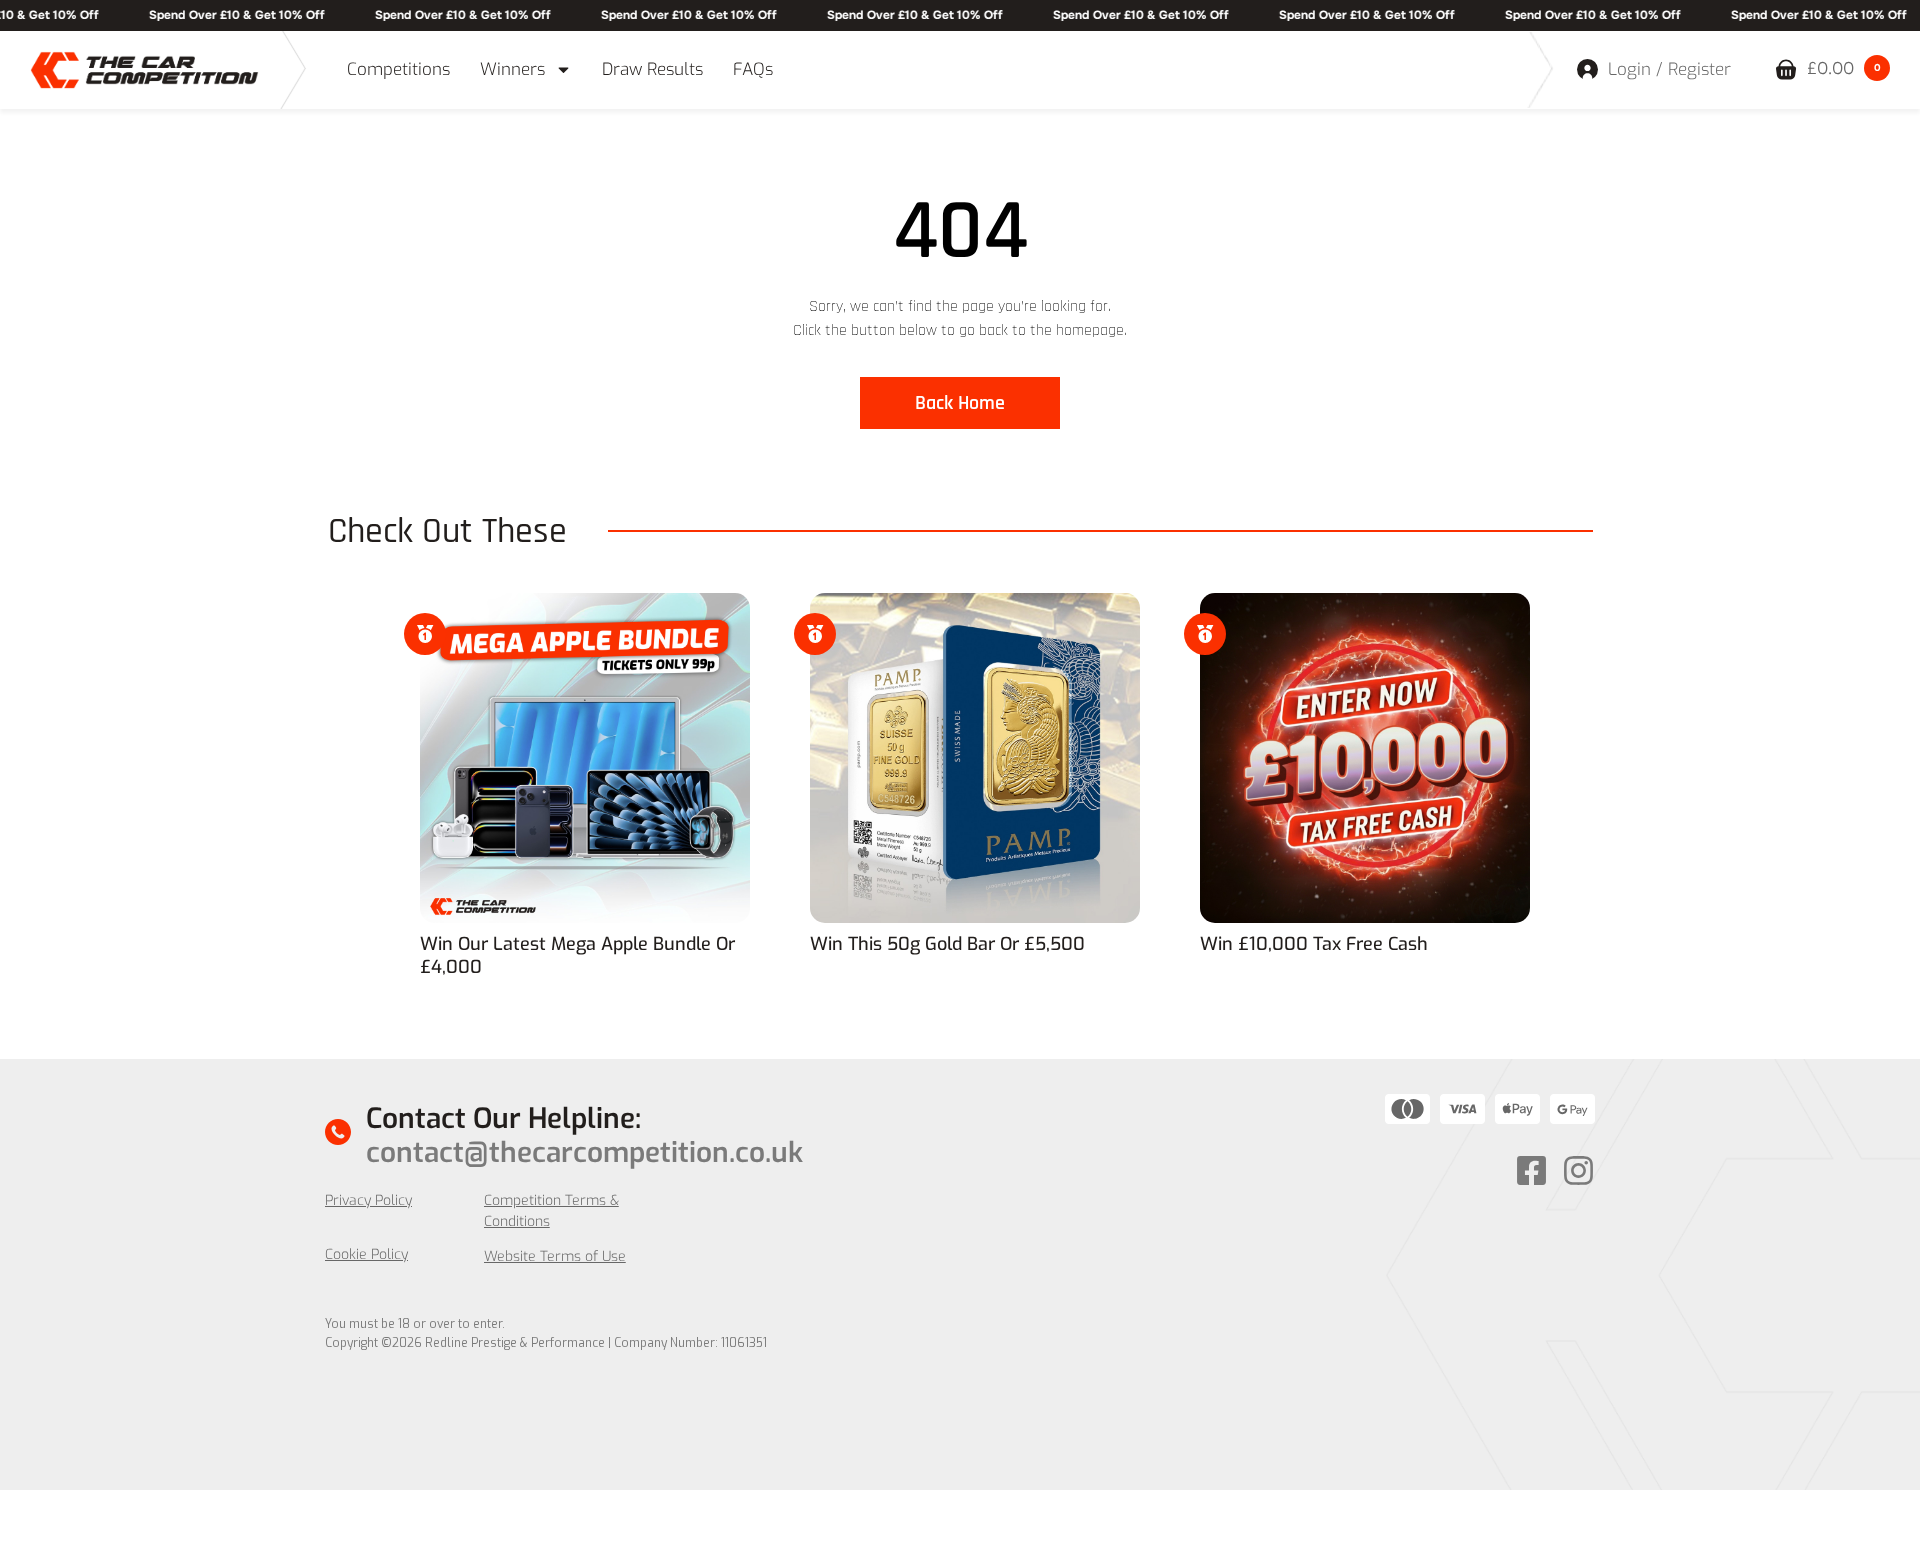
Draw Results (652, 69)
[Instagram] (1578, 1170)
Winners (512, 69)
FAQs (753, 69)
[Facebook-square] (1531, 1170)
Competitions (398, 69)
